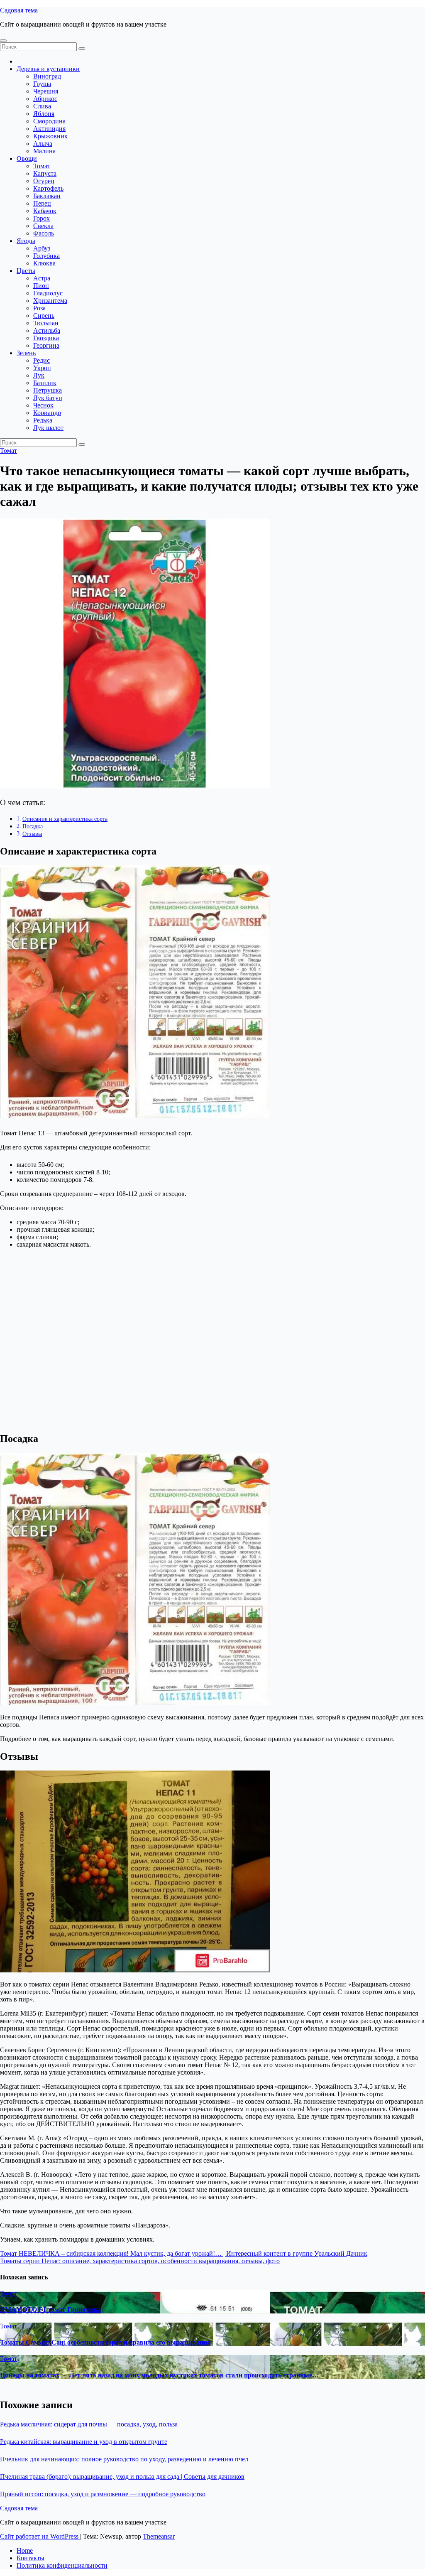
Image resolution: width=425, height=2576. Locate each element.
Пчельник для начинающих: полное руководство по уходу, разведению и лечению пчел (124, 2459)
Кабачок (45, 211)
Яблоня (44, 114)
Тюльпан (46, 323)
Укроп (42, 368)
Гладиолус (48, 293)
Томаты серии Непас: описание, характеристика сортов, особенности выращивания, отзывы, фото (140, 2261)
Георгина (46, 345)
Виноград (47, 76)
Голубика (46, 256)
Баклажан (47, 196)
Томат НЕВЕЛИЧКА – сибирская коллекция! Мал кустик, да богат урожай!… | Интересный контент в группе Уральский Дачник (184, 2253)
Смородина (49, 121)
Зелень (26, 353)
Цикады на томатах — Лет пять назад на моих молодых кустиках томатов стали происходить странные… (159, 2375)
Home (25, 2550)
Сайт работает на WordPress (40, 2536)
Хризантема (50, 301)
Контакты (31, 2558)
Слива (42, 106)
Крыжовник (50, 136)
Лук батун (48, 398)
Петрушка (48, 390)
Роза (39, 308)
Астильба (47, 330)
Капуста (45, 173)
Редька (43, 420)
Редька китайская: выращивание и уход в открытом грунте (84, 2442)
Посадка (33, 826)
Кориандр (47, 413)
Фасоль (44, 233)
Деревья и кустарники (48, 69)
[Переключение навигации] (3, 41)
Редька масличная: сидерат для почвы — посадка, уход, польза (89, 2424)
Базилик (45, 383)
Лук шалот (48, 428)
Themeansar (159, 2536)
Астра (42, 278)
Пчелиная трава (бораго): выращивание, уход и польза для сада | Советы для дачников (122, 2477)
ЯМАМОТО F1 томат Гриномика (50, 2310)
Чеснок (43, 405)
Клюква (44, 263)
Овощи (27, 158)
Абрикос (45, 99)
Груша (42, 84)
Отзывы (32, 834)
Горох (42, 218)
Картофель (48, 188)
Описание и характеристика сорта (65, 819)
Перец (42, 203)
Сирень (44, 316)
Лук (39, 375)
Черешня (46, 91)
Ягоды (26, 241)
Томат (42, 166)
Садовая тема (19, 10)
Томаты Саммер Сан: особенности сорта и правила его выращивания (105, 2342)
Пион (41, 286)
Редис (42, 360)
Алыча (43, 144)
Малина (44, 151)
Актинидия (49, 129)
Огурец (44, 181)
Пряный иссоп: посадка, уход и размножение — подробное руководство (103, 2494)
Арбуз (42, 248)
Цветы (26, 271)
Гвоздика (46, 338)
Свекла (43, 226)
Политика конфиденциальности (62, 2565)
